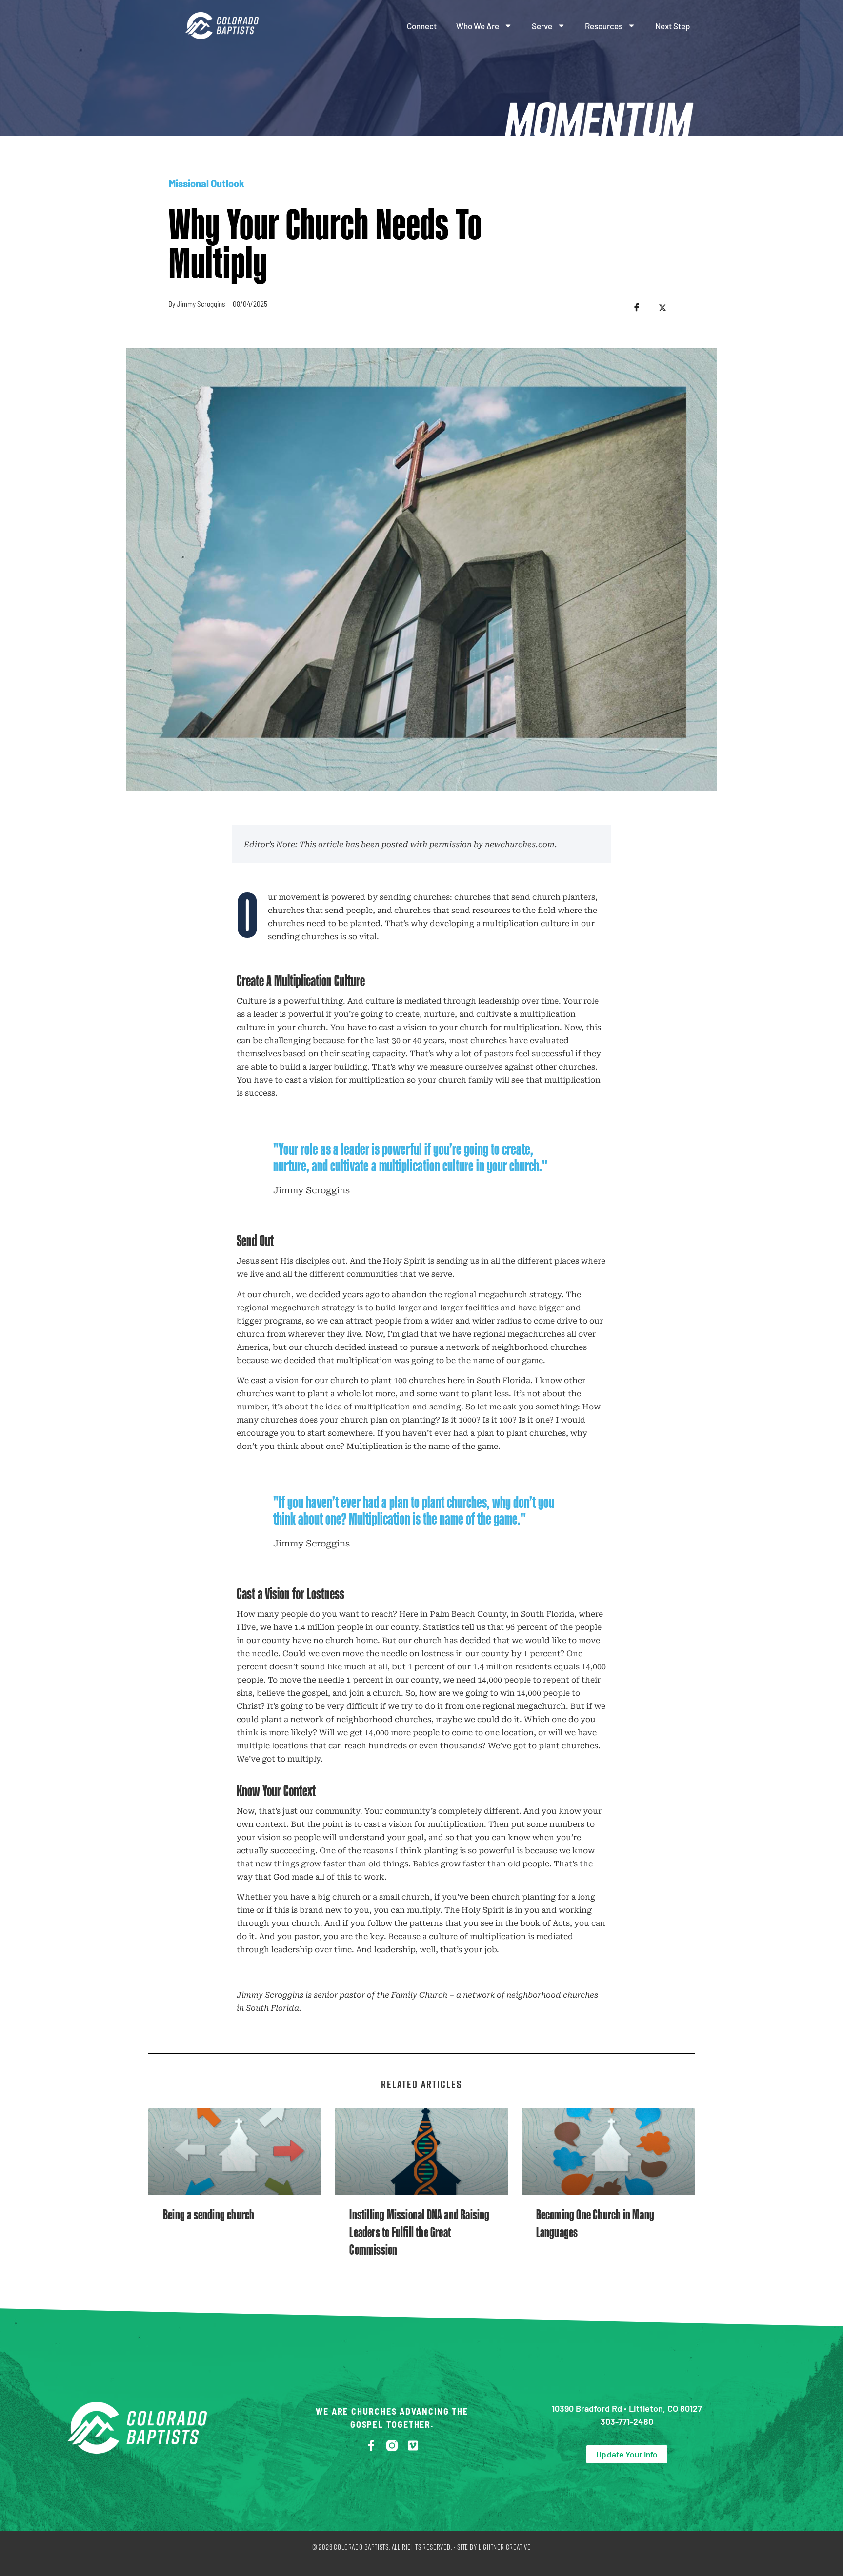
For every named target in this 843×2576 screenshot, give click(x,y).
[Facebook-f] (371, 2446)
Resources (604, 26)
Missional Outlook (207, 183)
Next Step (672, 26)
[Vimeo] (413, 2446)
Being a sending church (209, 2214)
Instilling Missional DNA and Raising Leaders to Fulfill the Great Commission (419, 2232)
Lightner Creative (505, 2547)
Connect (422, 26)
